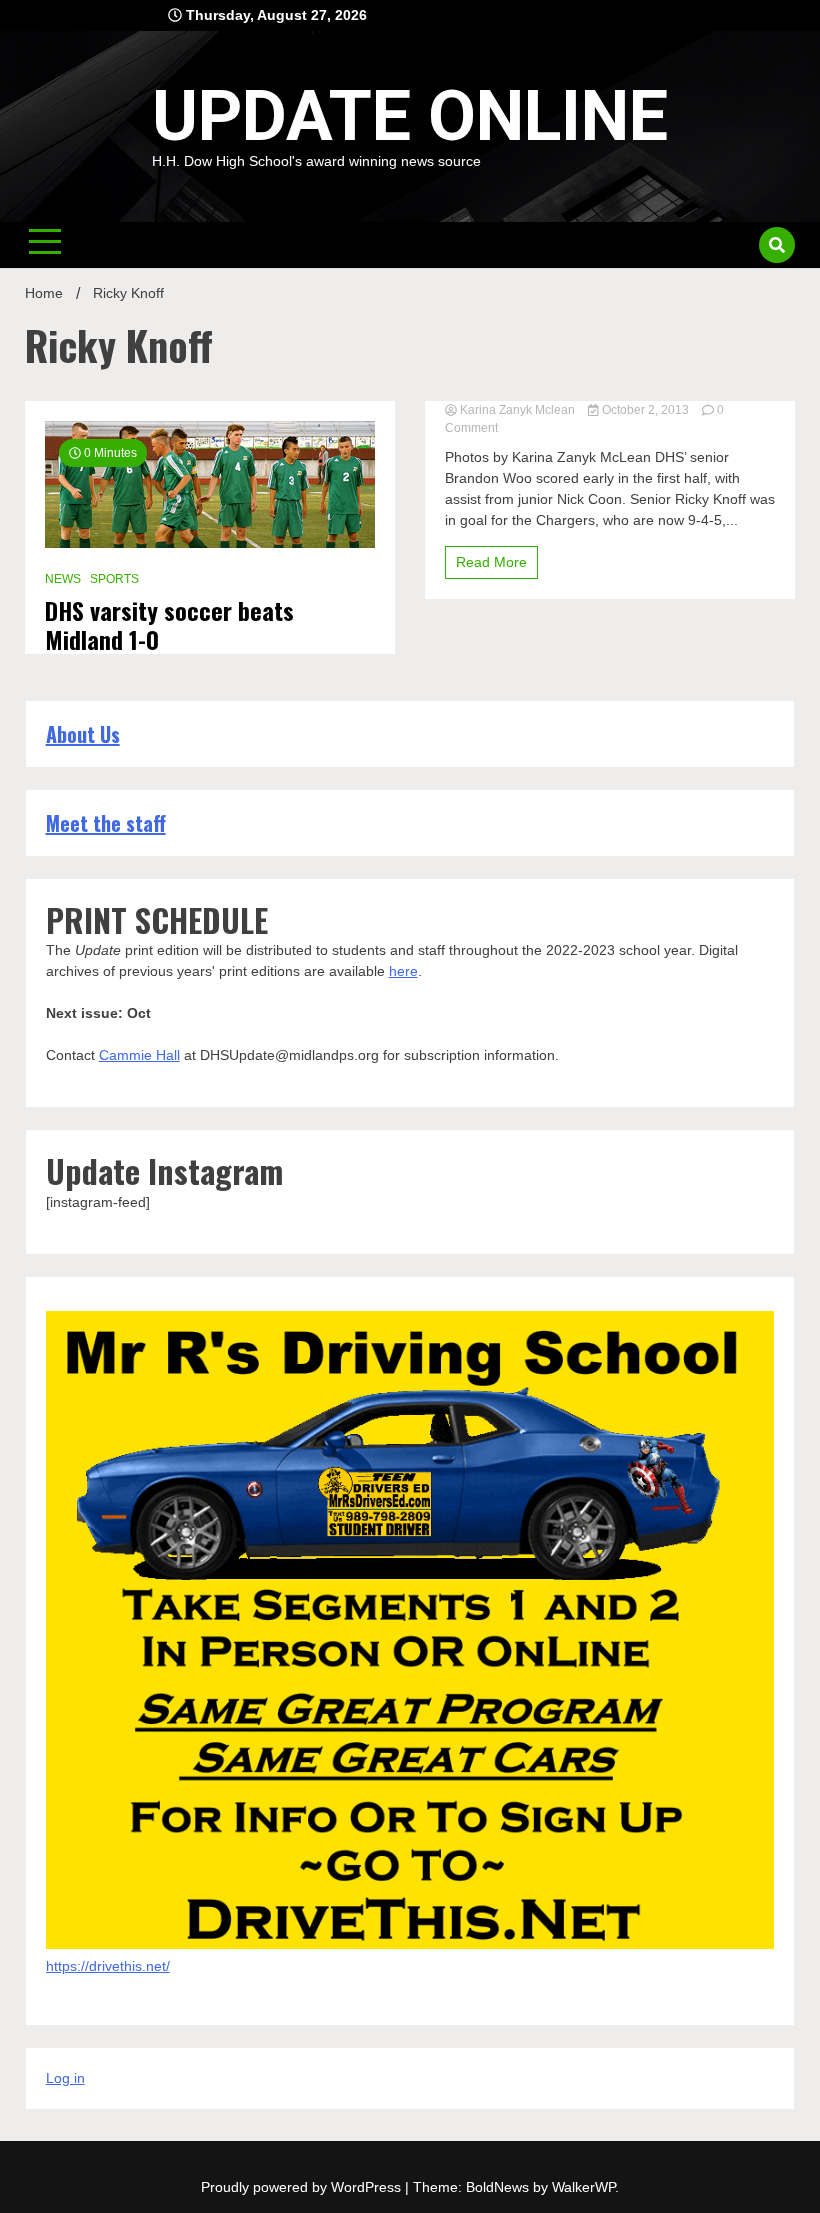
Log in (65, 2078)
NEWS (63, 579)
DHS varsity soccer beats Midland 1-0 (169, 625)
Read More (491, 562)
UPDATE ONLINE (410, 116)
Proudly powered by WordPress (303, 2187)
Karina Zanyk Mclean (517, 410)
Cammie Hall (139, 1055)
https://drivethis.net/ (108, 1966)
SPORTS (114, 579)
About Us (83, 734)
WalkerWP (583, 2187)
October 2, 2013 (645, 410)
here (403, 971)
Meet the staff (106, 823)
